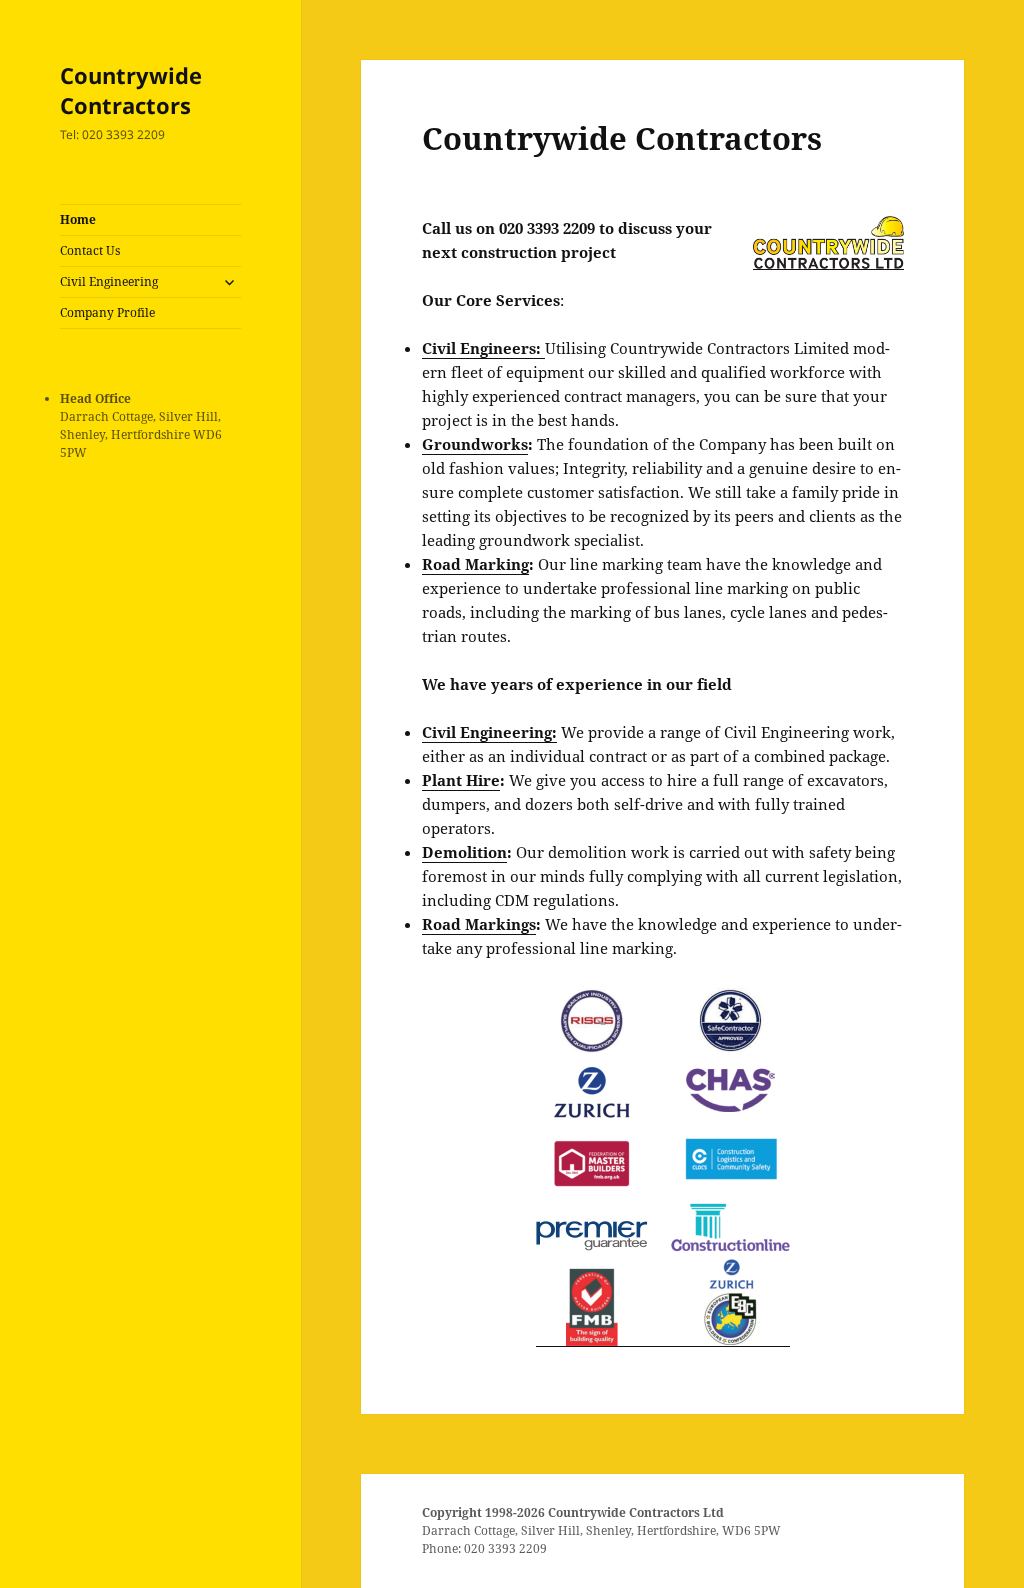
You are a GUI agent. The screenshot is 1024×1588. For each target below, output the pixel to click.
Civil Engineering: (489, 732)
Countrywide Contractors (131, 90)
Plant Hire (461, 780)
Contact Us (90, 250)
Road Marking (475, 564)
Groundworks (475, 444)
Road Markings (479, 924)
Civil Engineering (109, 281)
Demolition (464, 852)
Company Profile (107, 312)
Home (78, 219)
